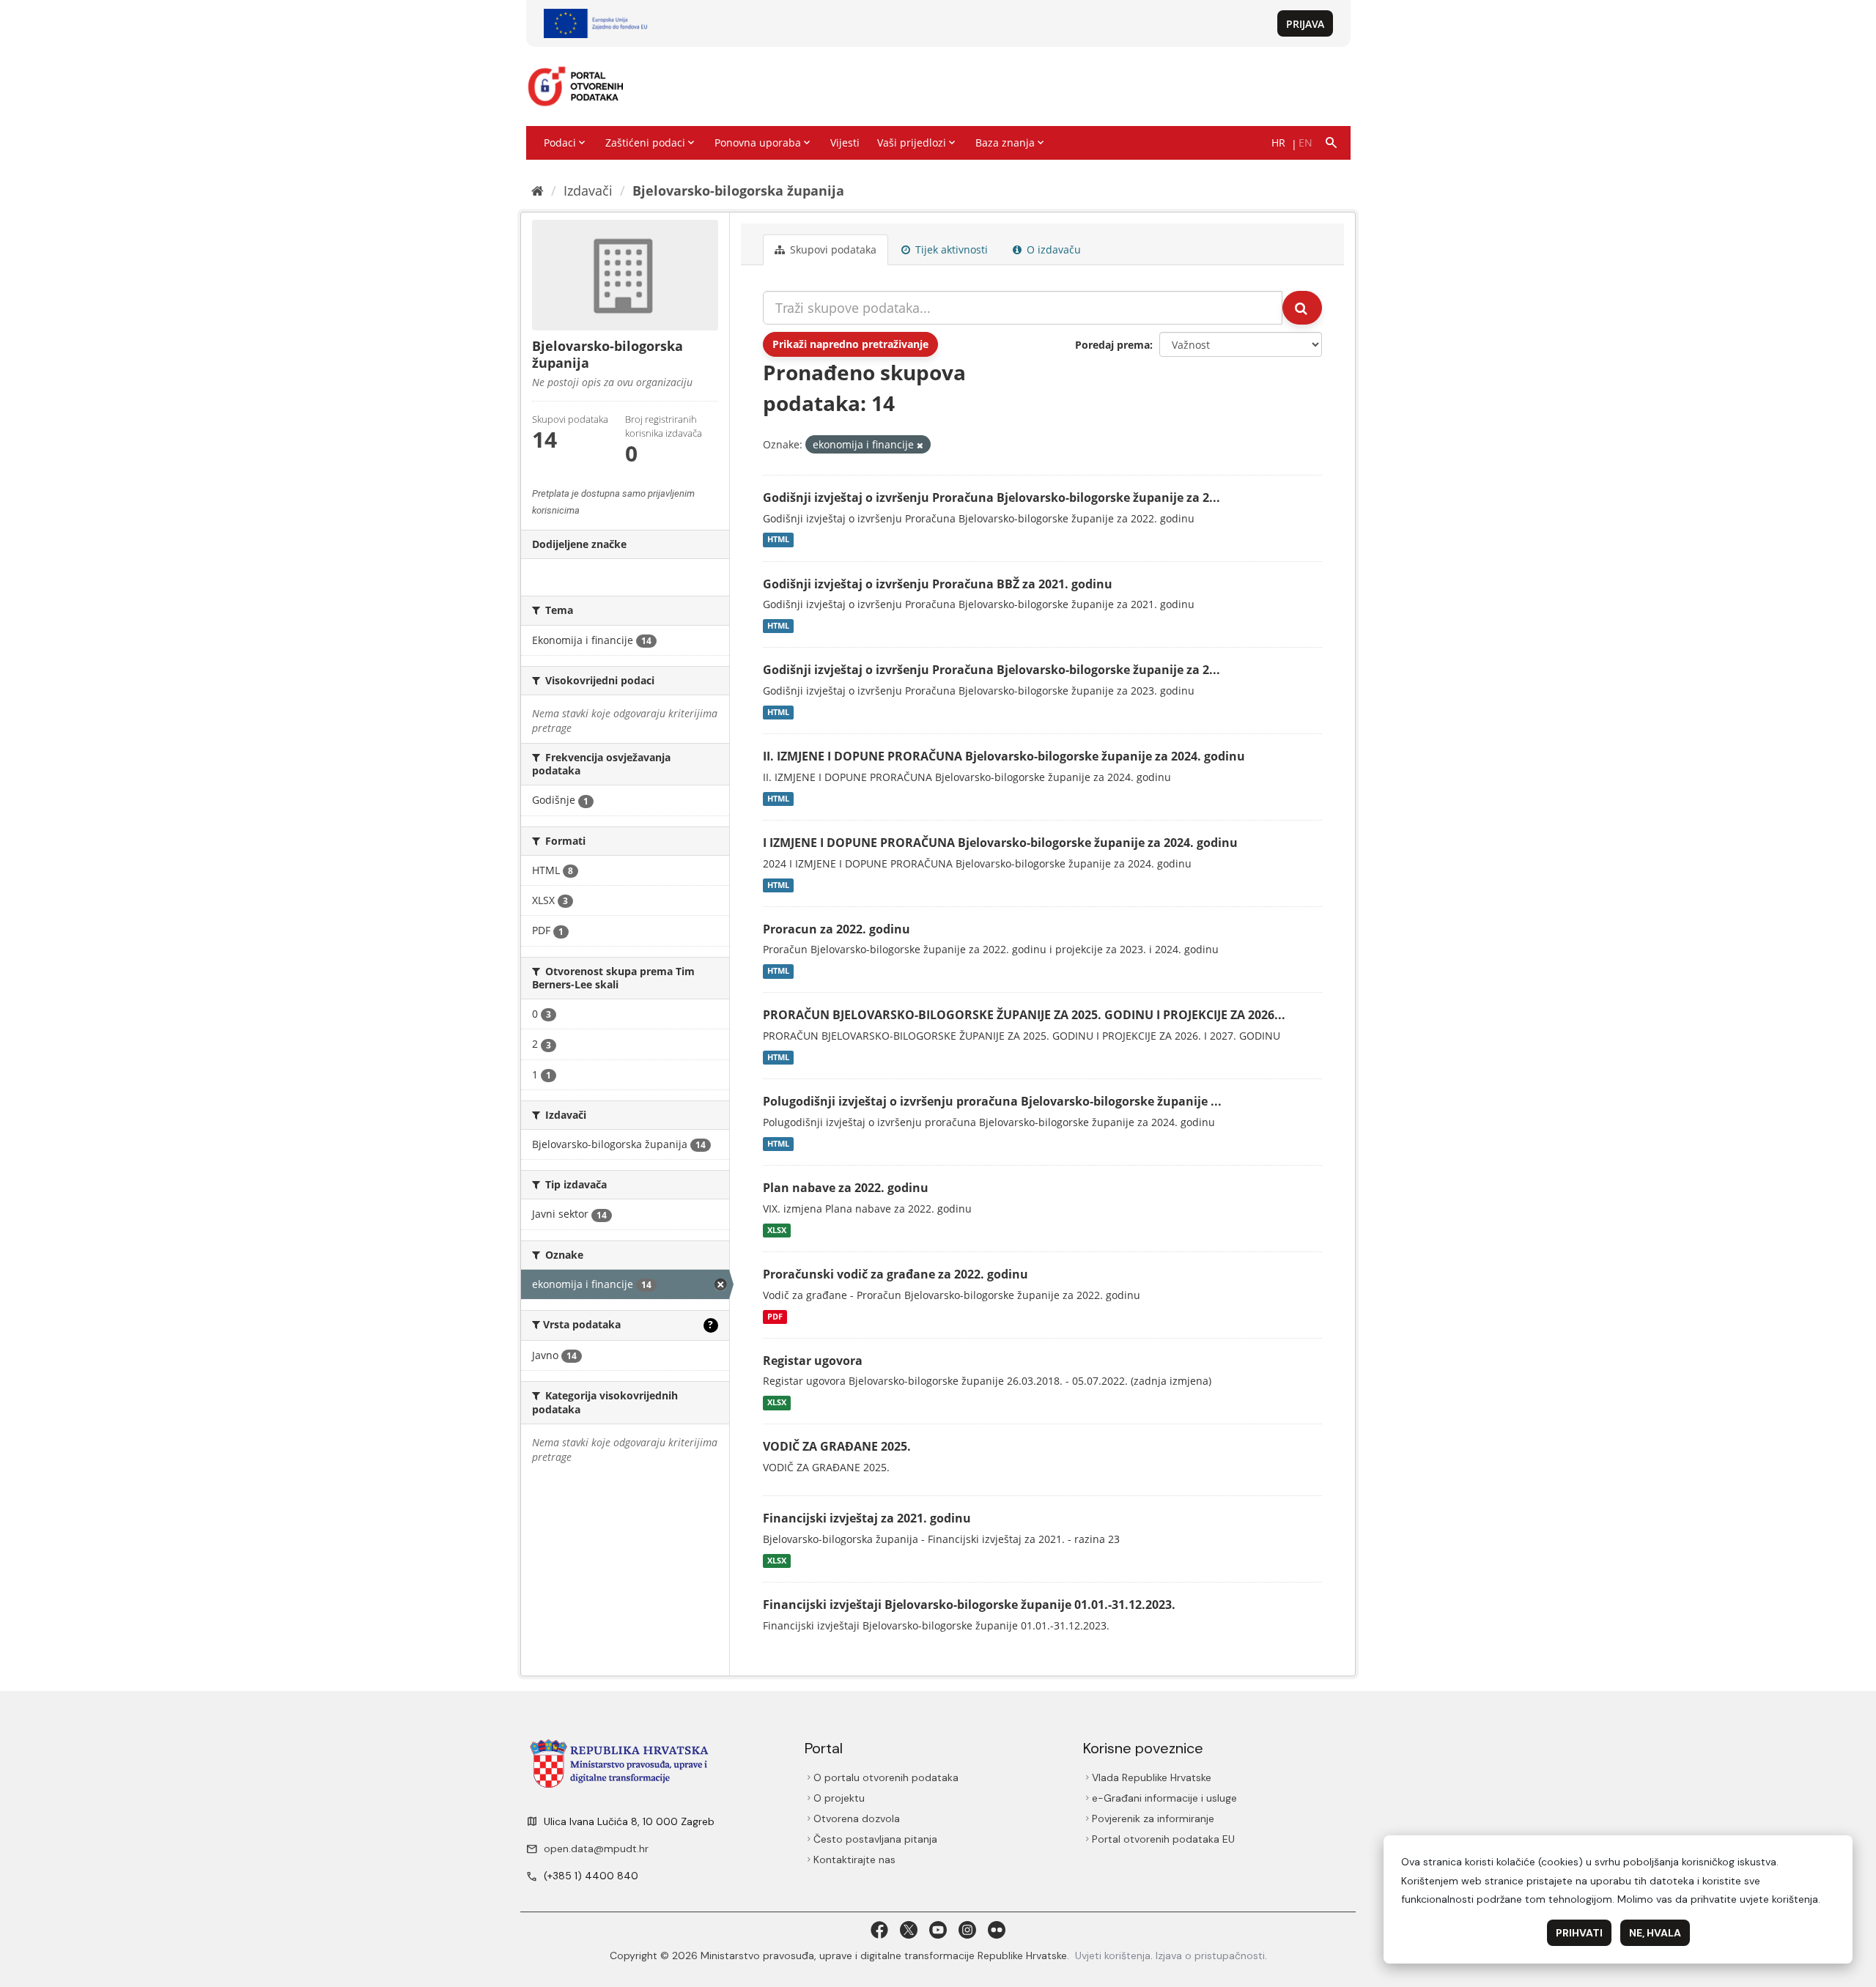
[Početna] (538, 190)
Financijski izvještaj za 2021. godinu (867, 1518)
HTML (778, 540)
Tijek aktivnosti (950, 249)
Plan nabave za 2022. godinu (846, 1188)
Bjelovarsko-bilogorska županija (738, 190)
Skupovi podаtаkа (832, 249)
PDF (775, 1317)
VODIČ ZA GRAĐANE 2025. (837, 1446)
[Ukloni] (920, 445)
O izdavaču (1052, 249)
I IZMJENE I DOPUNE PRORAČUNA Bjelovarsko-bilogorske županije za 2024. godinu (1000, 843)
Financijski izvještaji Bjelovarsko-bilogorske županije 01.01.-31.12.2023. (969, 1605)
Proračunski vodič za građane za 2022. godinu (895, 1274)
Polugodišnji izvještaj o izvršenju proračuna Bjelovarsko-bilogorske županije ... (992, 1101)
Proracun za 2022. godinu (837, 929)
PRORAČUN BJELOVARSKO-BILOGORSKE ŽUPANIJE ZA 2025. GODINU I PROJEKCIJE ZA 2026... (1024, 1015)
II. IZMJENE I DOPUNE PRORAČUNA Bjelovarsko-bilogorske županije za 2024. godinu (1004, 756)
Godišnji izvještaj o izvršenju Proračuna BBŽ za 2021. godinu (938, 584)
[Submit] (1302, 308)
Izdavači (588, 190)
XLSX (777, 1230)
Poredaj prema (1112, 345)
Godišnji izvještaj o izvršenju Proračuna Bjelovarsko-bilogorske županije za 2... (991, 497)
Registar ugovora (813, 1361)
